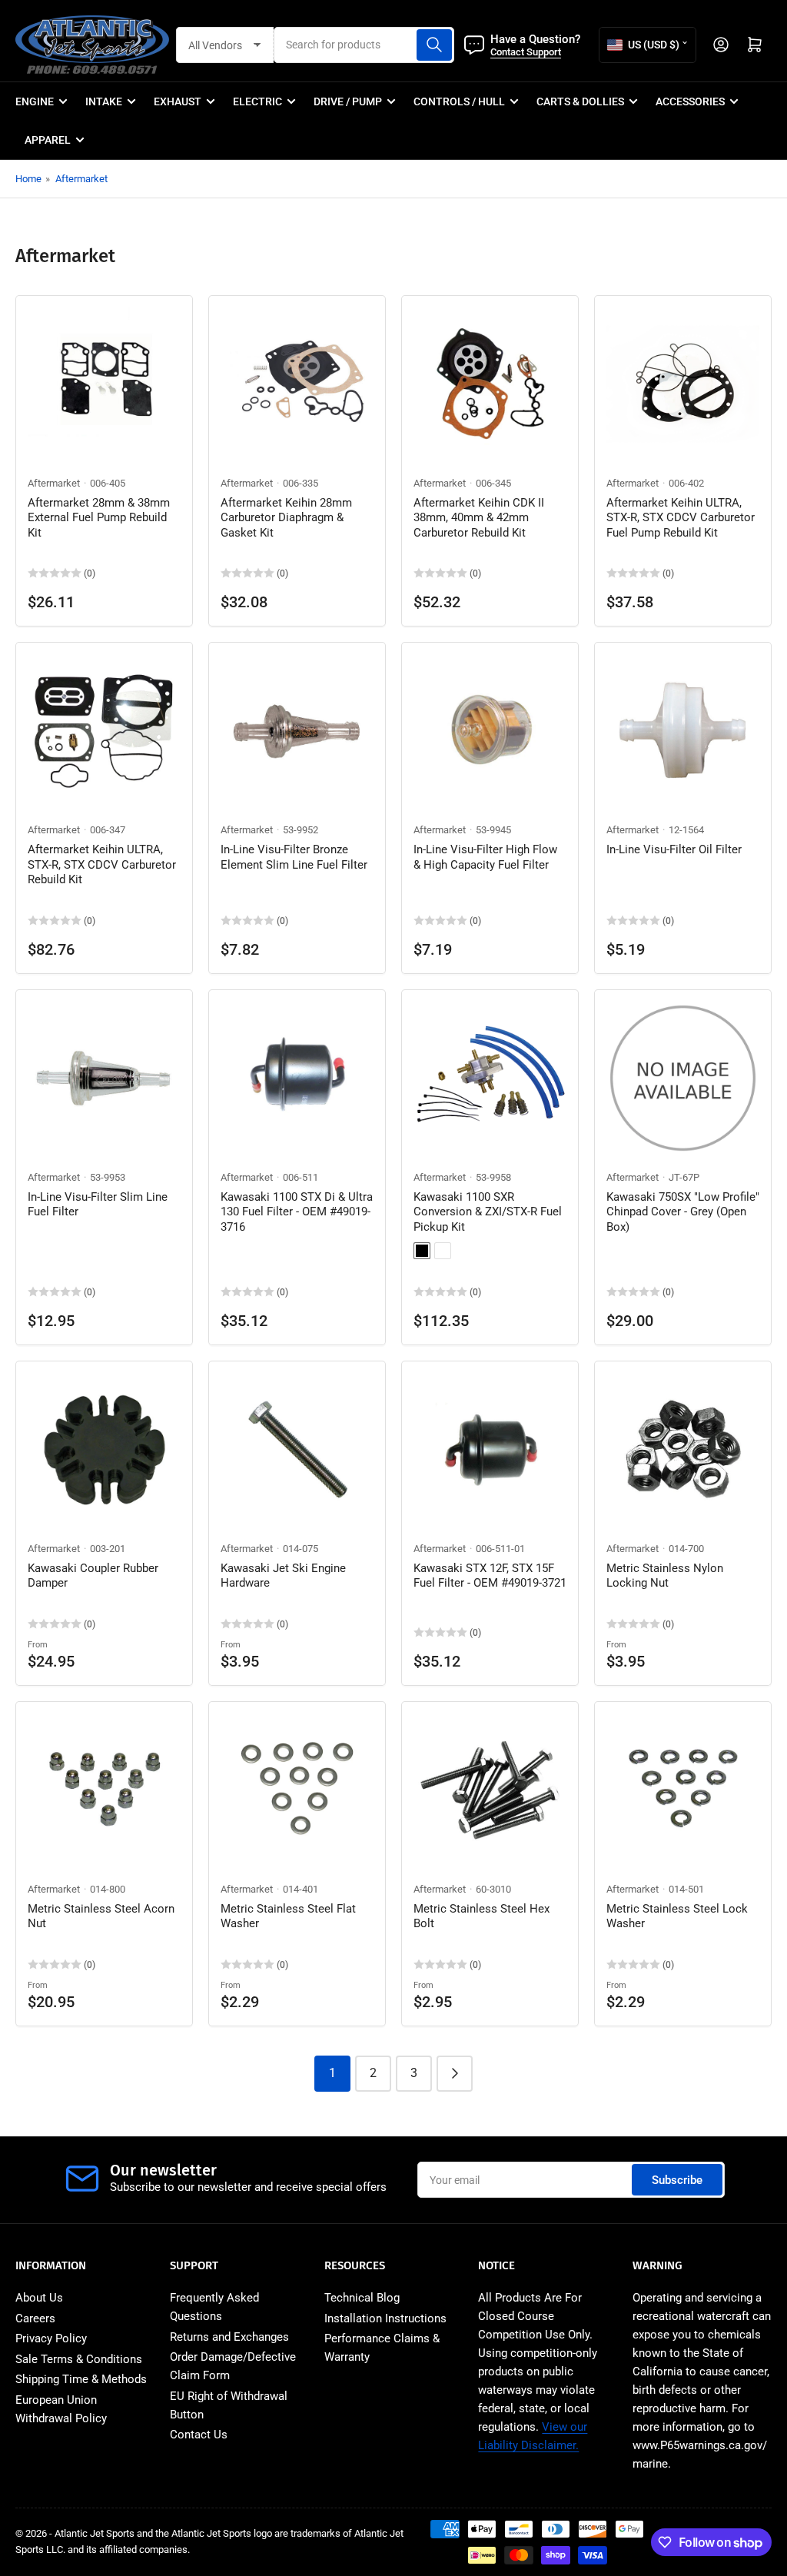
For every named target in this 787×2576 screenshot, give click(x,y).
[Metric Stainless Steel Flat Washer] (297, 1790)
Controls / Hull (459, 101)
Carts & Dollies (580, 101)
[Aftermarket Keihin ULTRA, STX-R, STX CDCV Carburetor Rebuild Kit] (104, 731)
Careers (35, 2318)
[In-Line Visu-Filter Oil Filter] (683, 731)
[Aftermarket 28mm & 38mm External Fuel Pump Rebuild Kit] (104, 384)
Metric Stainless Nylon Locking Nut (665, 1576)
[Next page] (455, 2074)
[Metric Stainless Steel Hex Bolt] (490, 1790)
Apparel (48, 140)
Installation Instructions (385, 2318)
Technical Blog (362, 2298)
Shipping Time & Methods (81, 2379)
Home (28, 179)
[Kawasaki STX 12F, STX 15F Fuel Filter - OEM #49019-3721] (490, 1449)
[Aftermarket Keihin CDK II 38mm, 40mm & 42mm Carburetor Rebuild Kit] (490, 384)
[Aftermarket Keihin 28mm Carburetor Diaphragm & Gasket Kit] (297, 384)
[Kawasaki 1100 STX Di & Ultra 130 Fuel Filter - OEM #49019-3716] (297, 1078)
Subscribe (677, 2180)
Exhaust (178, 101)
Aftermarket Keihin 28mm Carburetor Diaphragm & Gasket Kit (286, 518)
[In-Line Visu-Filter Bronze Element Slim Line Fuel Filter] (297, 731)
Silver (443, 1251)
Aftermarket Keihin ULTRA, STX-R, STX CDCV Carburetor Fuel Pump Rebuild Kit (681, 518)
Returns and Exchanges (229, 2337)
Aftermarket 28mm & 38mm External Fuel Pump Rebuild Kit (99, 518)
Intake (104, 101)
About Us (39, 2298)
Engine (35, 101)
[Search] (434, 45)
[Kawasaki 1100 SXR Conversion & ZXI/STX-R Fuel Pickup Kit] (490, 1078)
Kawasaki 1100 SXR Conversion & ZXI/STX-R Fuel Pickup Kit (488, 1212)
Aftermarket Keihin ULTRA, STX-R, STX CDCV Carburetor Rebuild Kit (102, 864)
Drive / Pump (348, 101)
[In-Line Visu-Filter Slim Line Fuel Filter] (104, 1078)
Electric (257, 101)
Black (422, 1251)
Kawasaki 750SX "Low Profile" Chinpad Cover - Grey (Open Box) (683, 1212)
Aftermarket (81, 179)
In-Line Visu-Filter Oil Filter (674, 849)
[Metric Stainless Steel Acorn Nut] (104, 1790)
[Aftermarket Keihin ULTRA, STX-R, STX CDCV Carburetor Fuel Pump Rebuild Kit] (683, 384)
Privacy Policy (51, 2338)
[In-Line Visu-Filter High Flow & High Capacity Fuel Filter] (490, 731)
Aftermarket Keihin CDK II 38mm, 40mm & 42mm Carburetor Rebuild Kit (479, 518)
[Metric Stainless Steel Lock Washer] (683, 1790)
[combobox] (364, 45)
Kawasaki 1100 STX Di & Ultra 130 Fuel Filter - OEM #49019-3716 (297, 1212)
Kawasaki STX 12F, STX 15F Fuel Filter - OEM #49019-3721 (490, 1576)
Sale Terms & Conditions (79, 2359)
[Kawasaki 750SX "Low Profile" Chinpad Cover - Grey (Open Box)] (683, 1078)
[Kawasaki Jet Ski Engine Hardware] (297, 1449)
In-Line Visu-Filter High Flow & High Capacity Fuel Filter (485, 857)
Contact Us (199, 2435)
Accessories (690, 101)
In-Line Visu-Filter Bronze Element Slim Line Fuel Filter (294, 857)
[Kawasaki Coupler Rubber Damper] (104, 1449)
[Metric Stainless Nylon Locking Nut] (683, 1449)
